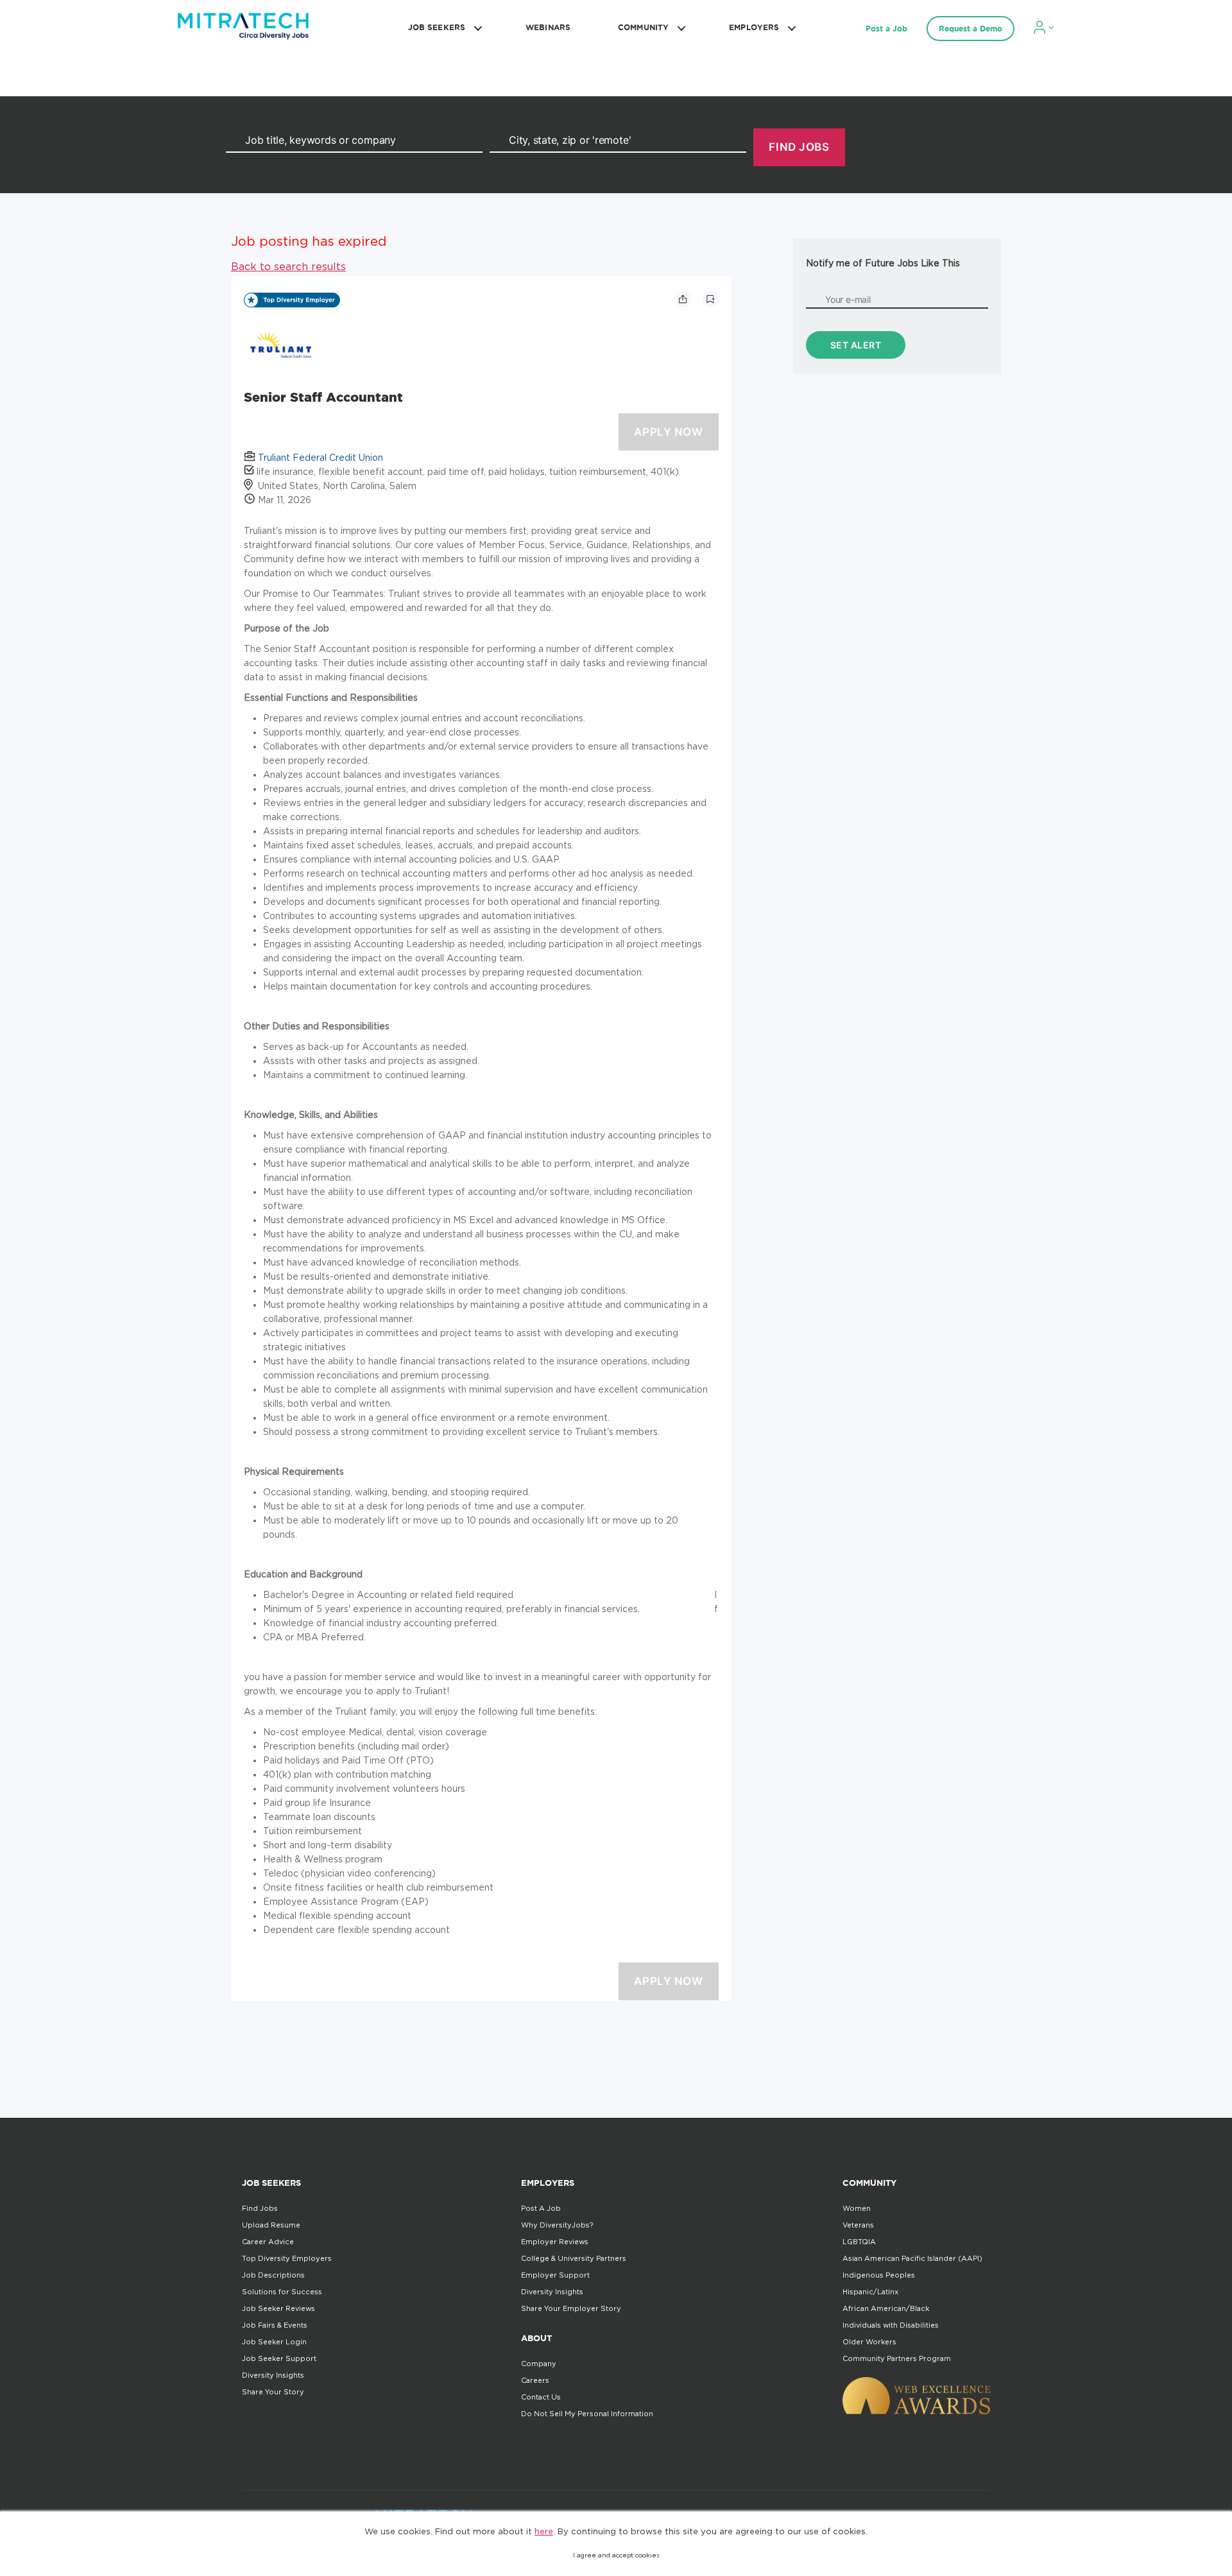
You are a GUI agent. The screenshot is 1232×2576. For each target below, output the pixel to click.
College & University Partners (574, 2258)
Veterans (858, 2225)
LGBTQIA (859, 2242)
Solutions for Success (282, 2292)
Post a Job (886, 29)
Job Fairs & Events (275, 2325)
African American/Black (886, 2308)
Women (857, 2208)
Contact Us (541, 2397)
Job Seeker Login (274, 2342)
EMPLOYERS (754, 27)
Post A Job (541, 2208)
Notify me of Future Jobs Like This (883, 263)
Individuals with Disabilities (891, 2325)
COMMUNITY (643, 27)
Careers (535, 2380)
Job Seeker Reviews (278, 2308)
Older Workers (869, 2342)
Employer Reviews (555, 2242)
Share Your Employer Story (571, 2308)
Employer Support (555, 2275)
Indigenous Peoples (879, 2275)
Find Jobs (260, 2208)
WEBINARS (548, 27)
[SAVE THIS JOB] (710, 299)
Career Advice (268, 2242)
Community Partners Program (897, 2358)
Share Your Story (273, 2392)
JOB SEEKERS (437, 27)
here (544, 2531)
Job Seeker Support (279, 2358)
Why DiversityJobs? (557, 2225)
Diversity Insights (273, 2375)
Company (539, 2364)
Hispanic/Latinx (870, 2292)
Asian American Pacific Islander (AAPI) (912, 2258)
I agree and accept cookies (616, 2555)
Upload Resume (271, 2225)
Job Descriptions (273, 2275)
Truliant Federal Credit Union (321, 457)
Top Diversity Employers (287, 2258)
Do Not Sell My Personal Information (587, 2414)
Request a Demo (971, 29)
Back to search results (288, 266)
